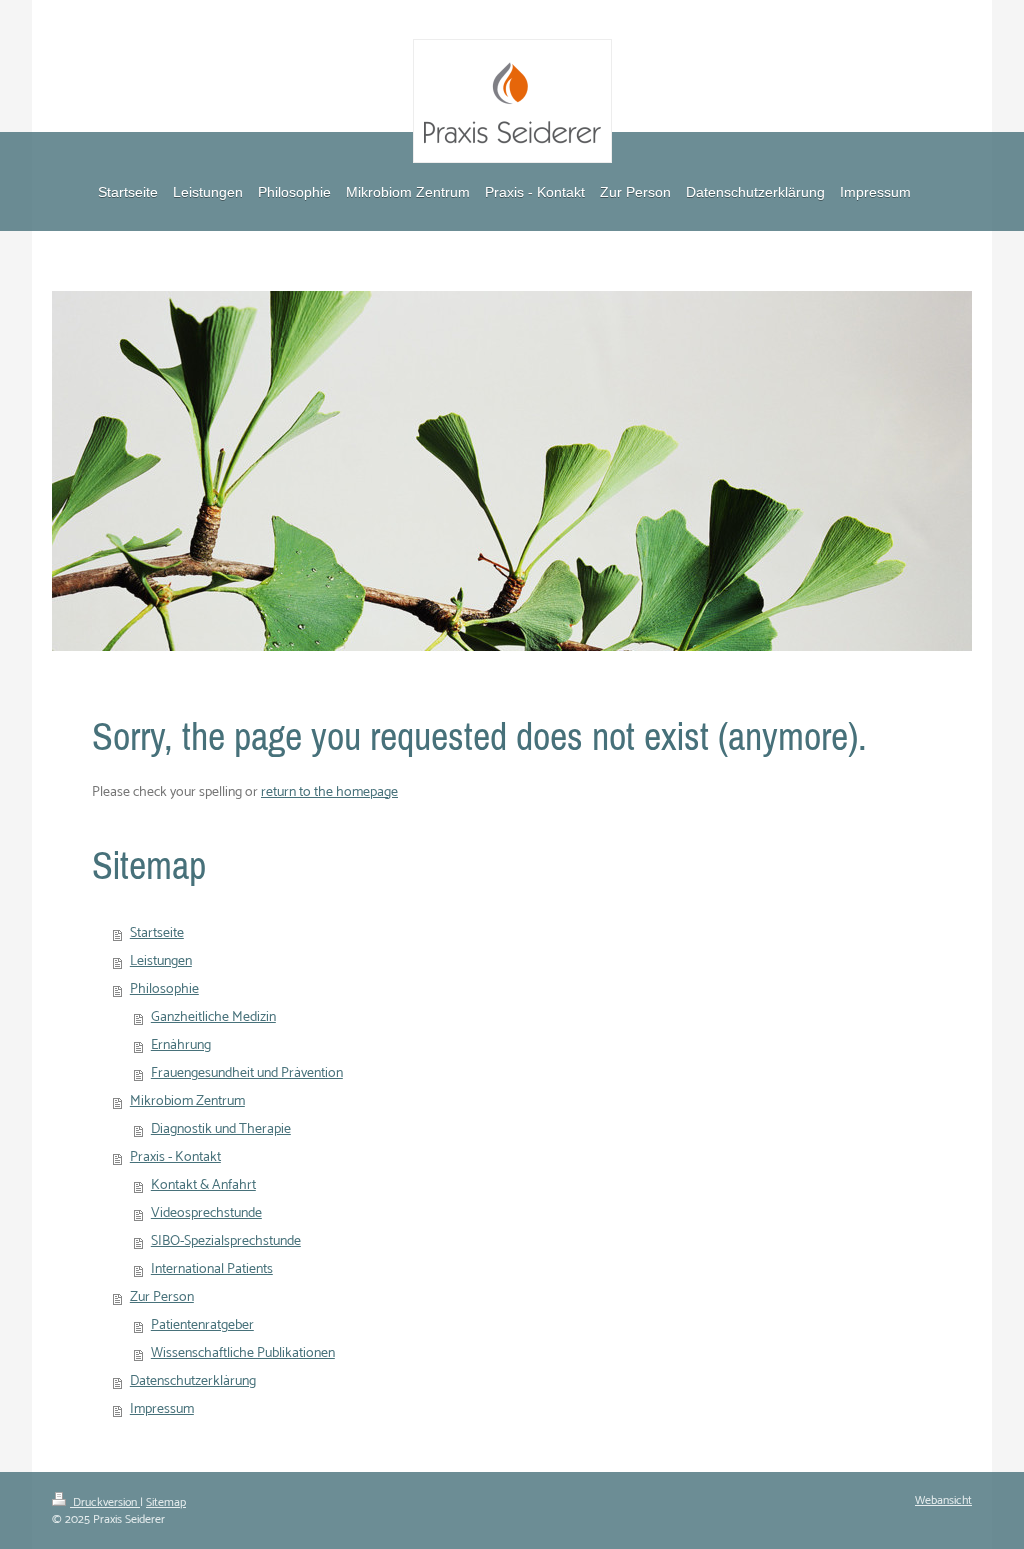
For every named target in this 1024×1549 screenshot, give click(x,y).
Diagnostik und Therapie (221, 1129)
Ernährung (181, 1045)
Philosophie (164, 989)
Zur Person (162, 1297)
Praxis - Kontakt (175, 1157)
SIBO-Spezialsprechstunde (226, 1241)
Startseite (157, 933)
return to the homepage (329, 792)
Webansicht (943, 1500)
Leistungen (161, 961)
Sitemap (166, 1502)
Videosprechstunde (206, 1213)
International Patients (212, 1269)
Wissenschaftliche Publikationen (243, 1353)
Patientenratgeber (202, 1325)
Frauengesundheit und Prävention (247, 1073)
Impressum (162, 1409)
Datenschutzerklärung (193, 1381)
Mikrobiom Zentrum (187, 1101)
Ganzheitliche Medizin (213, 1017)
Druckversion (105, 1502)
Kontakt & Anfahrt (203, 1185)
